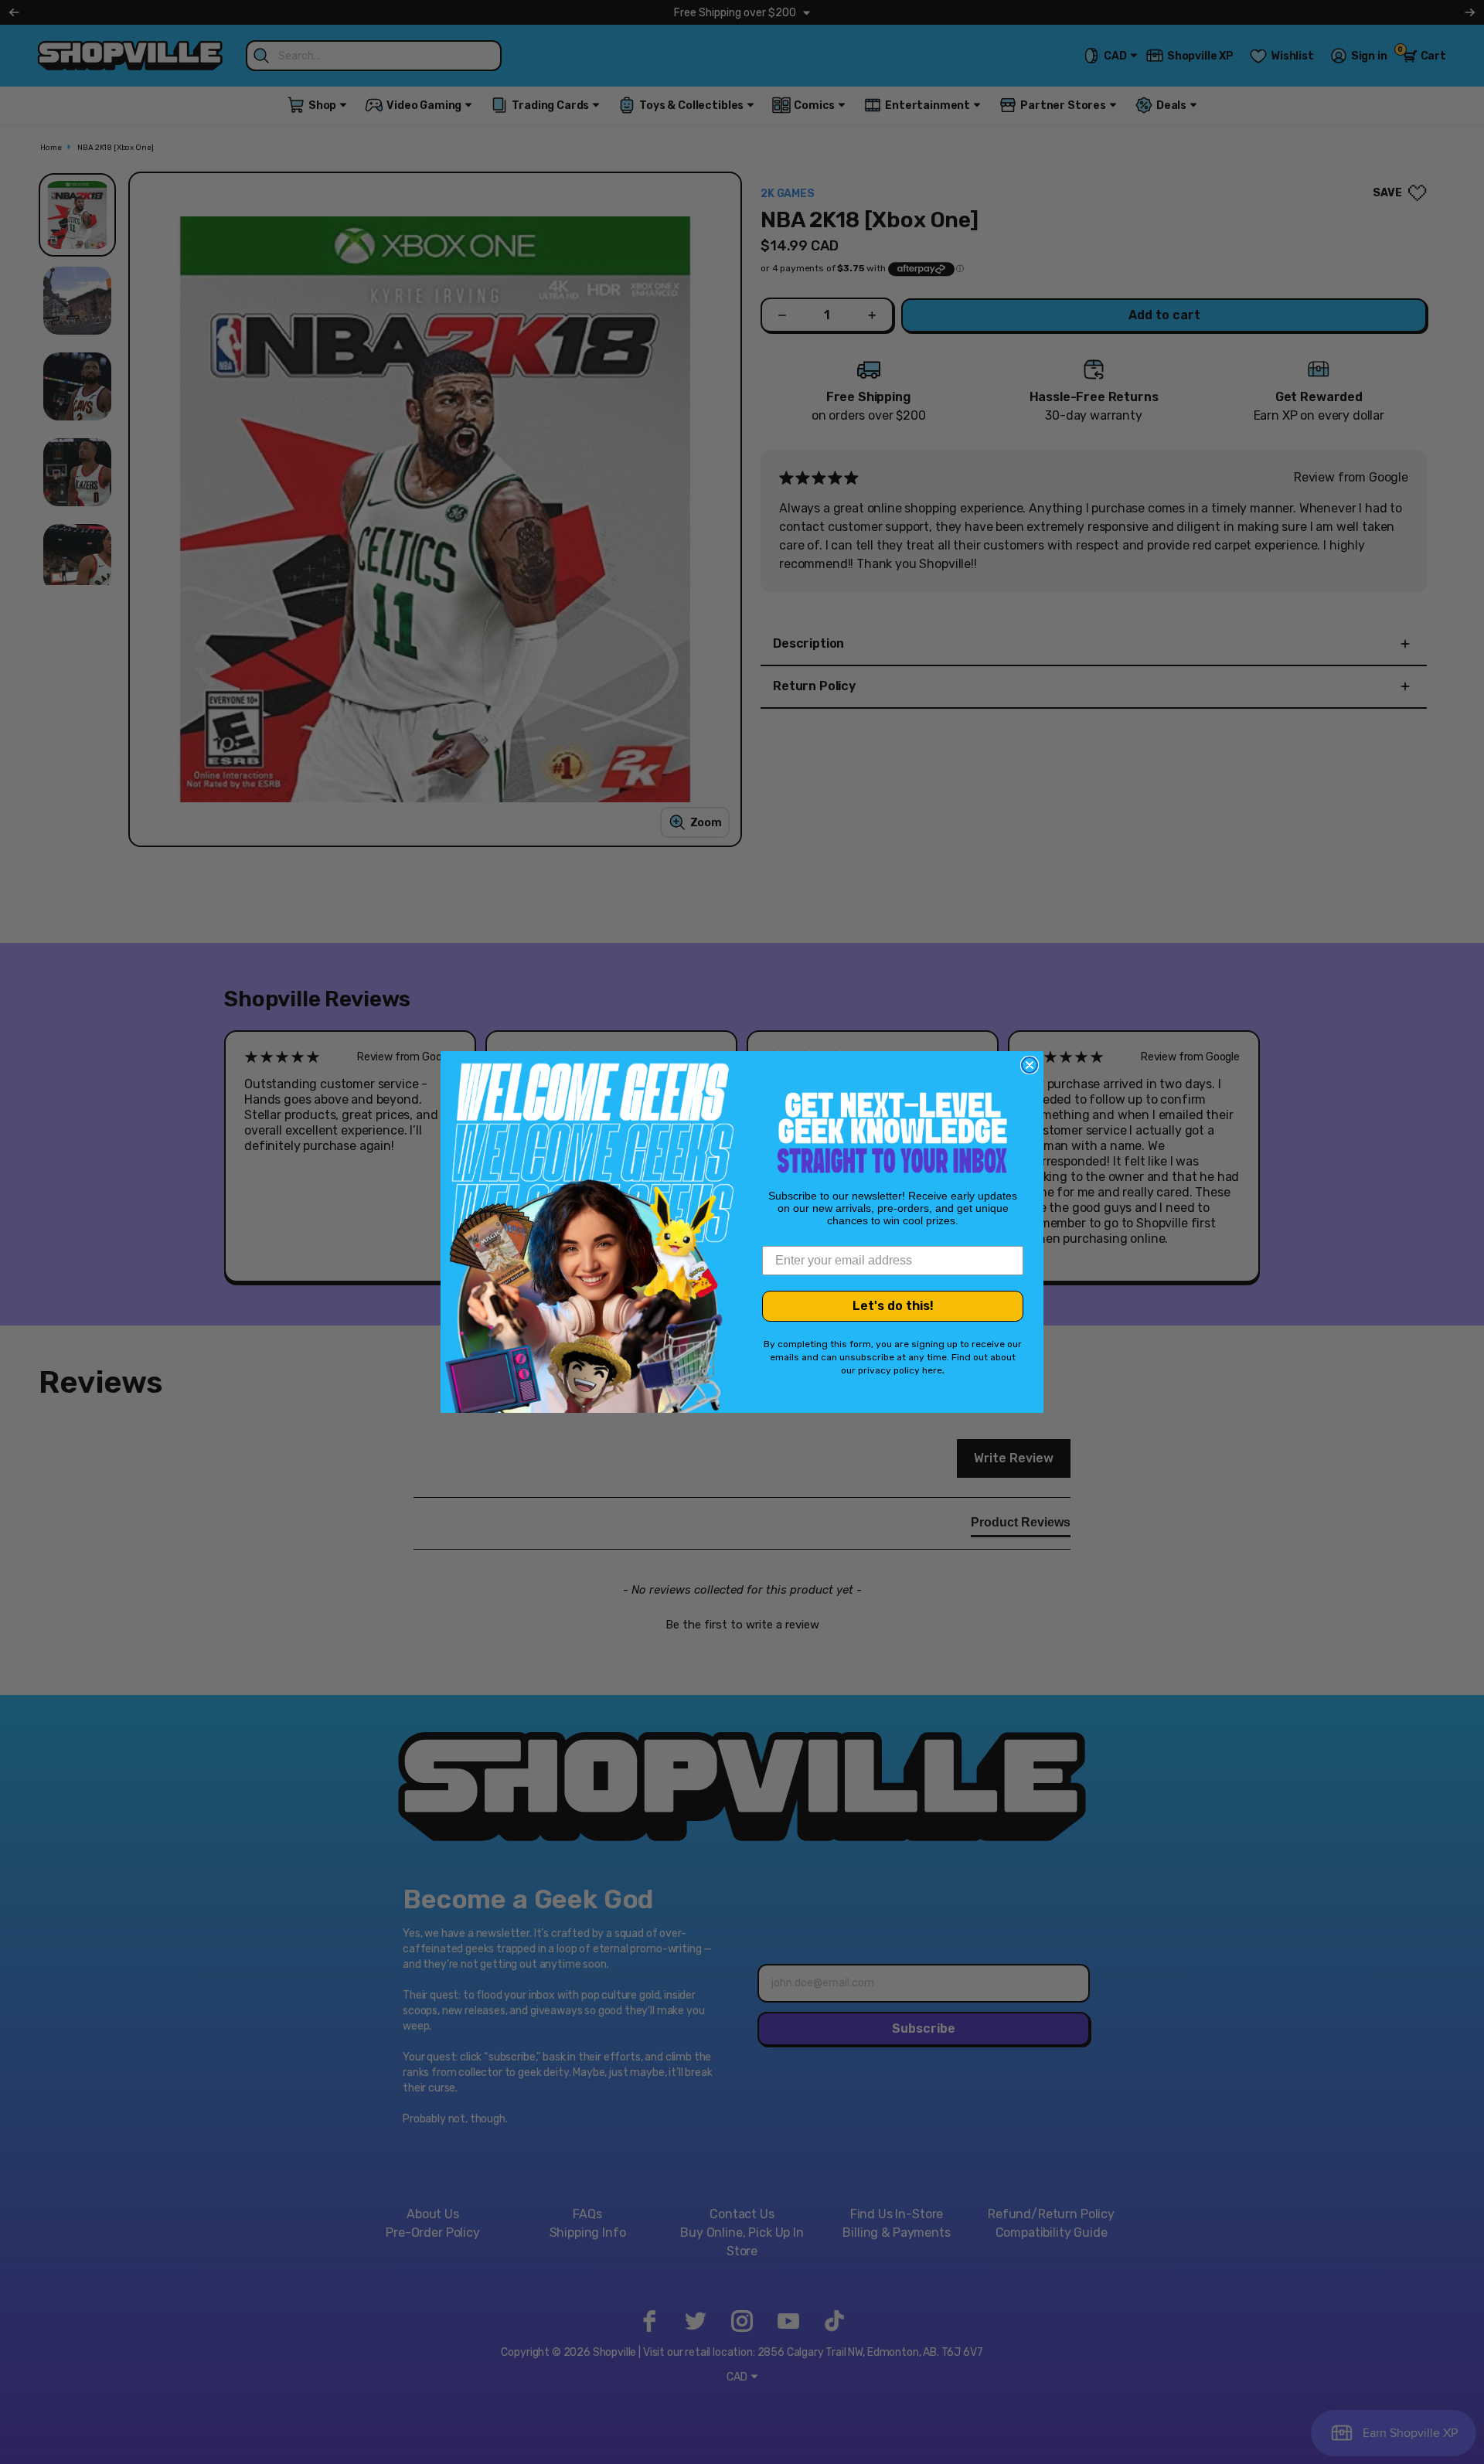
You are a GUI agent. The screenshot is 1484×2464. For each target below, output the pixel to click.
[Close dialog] (1030, 1065)
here (932, 1370)
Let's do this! (893, 1306)
